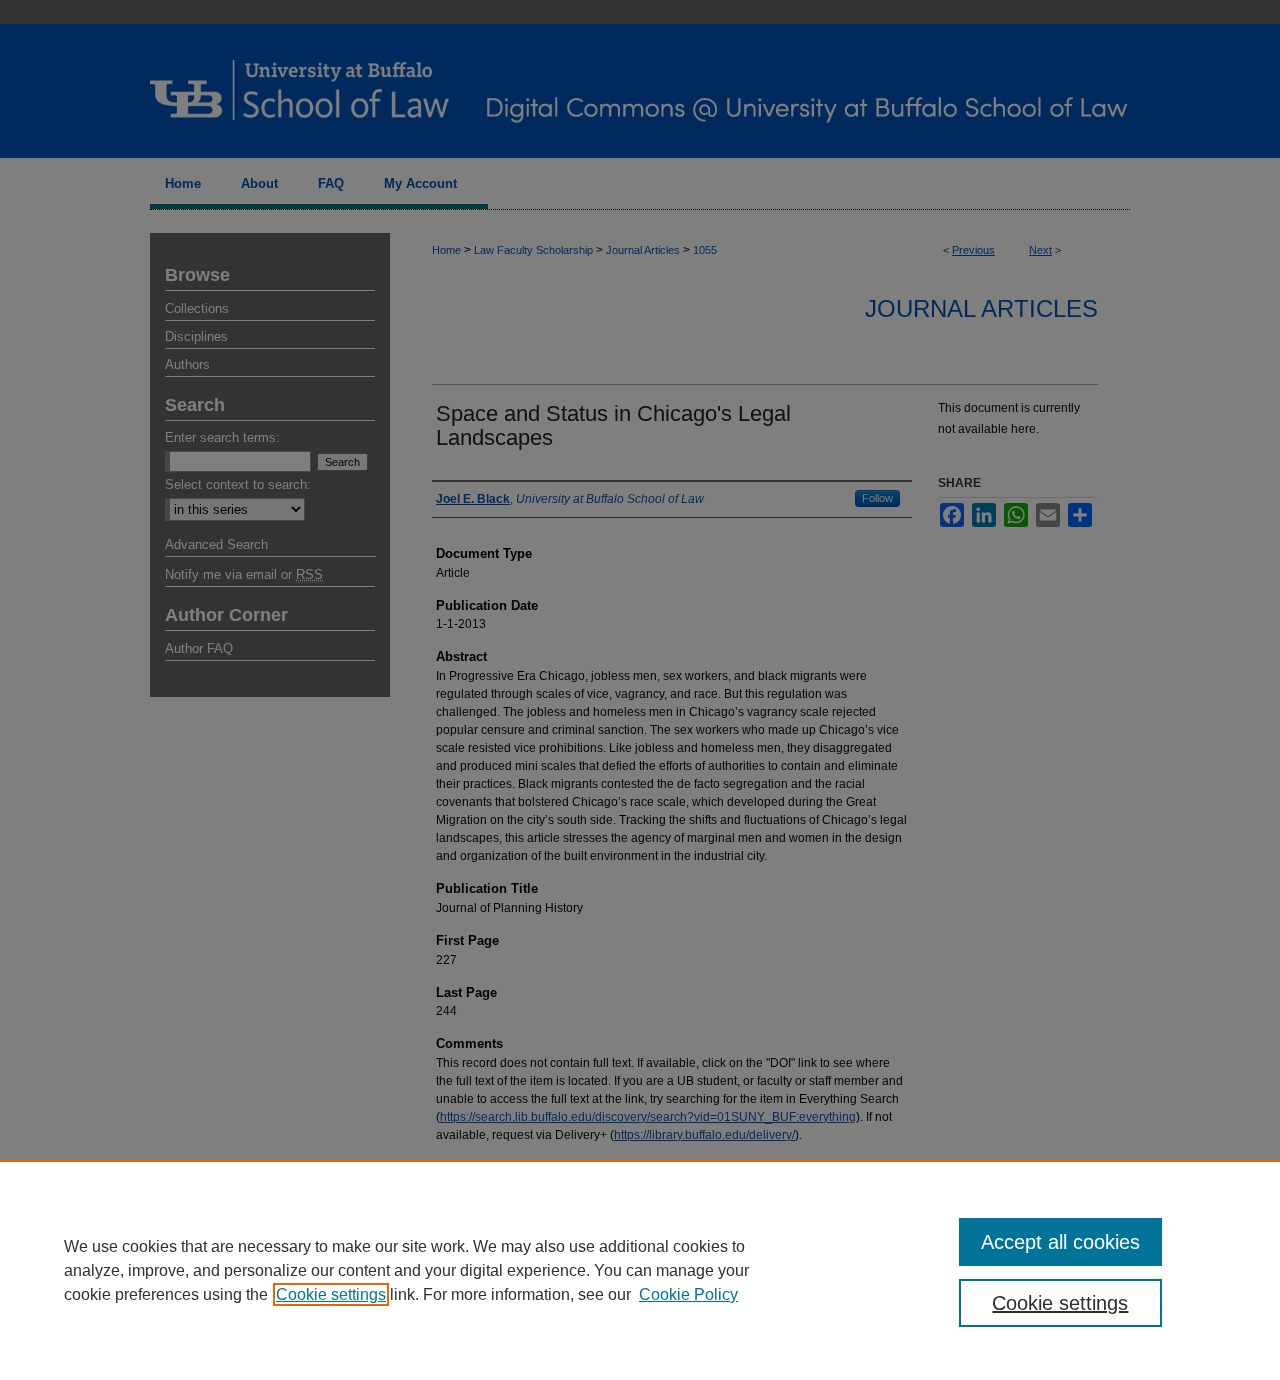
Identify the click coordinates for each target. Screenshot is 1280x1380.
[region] (640, 1270)
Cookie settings (331, 1294)
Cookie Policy (688, 1294)
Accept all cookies (1060, 1242)
